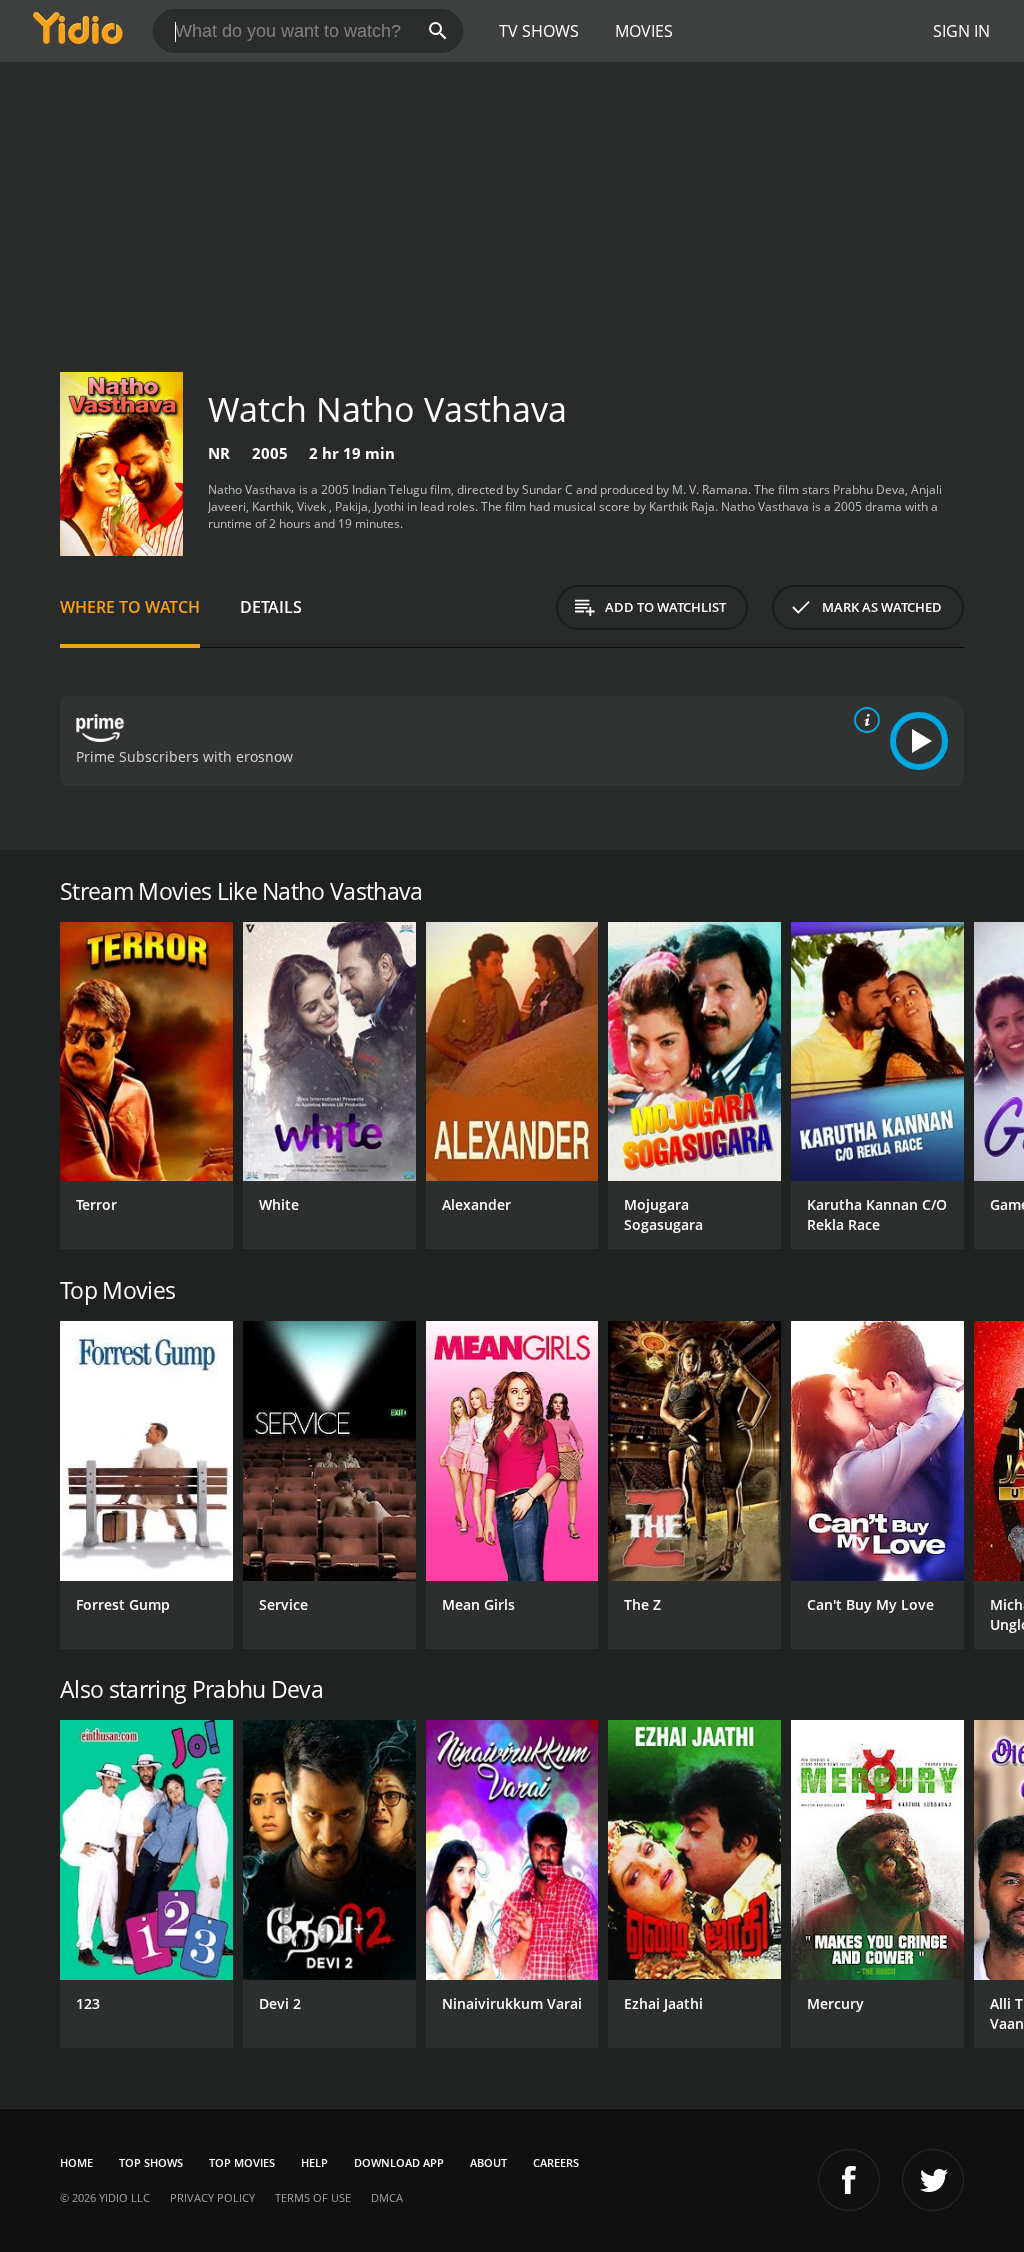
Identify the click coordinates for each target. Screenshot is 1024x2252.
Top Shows (151, 2162)
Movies (644, 31)
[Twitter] (933, 2180)
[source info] (863, 720)
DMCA (387, 2197)
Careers (556, 2162)
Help (314, 2162)
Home (76, 2162)
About (488, 2162)
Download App (399, 2162)
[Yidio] (78, 31)
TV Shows (539, 31)
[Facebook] (849, 2180)
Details (271, 607)
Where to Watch (130, 607)
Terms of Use (313, 2197)
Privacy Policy (212, 2197)
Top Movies (242, 2162)
